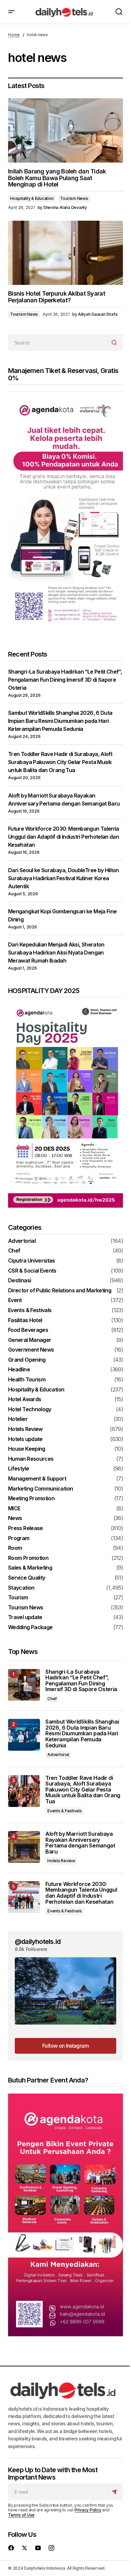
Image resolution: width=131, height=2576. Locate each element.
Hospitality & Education (32, 198)
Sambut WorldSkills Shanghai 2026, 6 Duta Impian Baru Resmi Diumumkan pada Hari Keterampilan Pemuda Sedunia (60, 721)
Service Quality (27, 1578)
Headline (19, 1370)
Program (19, 1538)
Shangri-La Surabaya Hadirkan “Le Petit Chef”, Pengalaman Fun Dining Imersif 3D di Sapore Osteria (65, 680)
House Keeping (27, 1449)
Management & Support (37, 1479)
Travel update (25, 1617)
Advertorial (22, 1241)
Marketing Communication (40, 1489)
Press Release (26, 1528)
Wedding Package (30, 1627)
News (15, 1518)
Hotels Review (25, 1429)
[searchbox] (58, 343)
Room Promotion (28, 1558)
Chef (14, 1251)
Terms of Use (21, 2515)
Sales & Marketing (30, 1568)
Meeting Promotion (31, 1499)
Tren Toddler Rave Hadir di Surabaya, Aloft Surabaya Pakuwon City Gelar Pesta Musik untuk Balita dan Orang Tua (60, 762)
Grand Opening (27, 1360)
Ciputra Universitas (32, 1261)
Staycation (21, 1588)
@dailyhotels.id (38, 1942)
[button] (11, 12)
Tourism (18, 1598)
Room (15, 1548)
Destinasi (19, 1281)
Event (15, 1300)
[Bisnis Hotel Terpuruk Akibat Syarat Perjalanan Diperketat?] (65, 253)
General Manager (30, 1340)
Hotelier (18, 1419)
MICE (14, 1509)
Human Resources (31, 1459)
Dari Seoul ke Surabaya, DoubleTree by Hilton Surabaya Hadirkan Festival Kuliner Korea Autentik (63, 878)
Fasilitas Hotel (25, 1320)
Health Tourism (27, 1380)
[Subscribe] (115, 2492)
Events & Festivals (30, 1310)
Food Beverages (28, 1330)
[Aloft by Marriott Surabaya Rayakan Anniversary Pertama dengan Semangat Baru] (24, 1847)
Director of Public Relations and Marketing (60, 1291)
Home (14, 35)
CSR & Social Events (32, 1271)
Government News (31, 1350)
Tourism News (74, 198)
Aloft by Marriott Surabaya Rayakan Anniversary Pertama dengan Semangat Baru (80, 1843)
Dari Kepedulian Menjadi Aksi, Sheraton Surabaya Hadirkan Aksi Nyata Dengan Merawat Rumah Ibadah (56, 953)
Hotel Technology (30, 1410)
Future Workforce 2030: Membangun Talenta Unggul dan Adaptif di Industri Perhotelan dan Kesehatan (63, 837)
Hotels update (25, 1439)
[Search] (115, 343)
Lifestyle (18, 1469)
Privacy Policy (88, 2510)
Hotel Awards (25, 1399)
